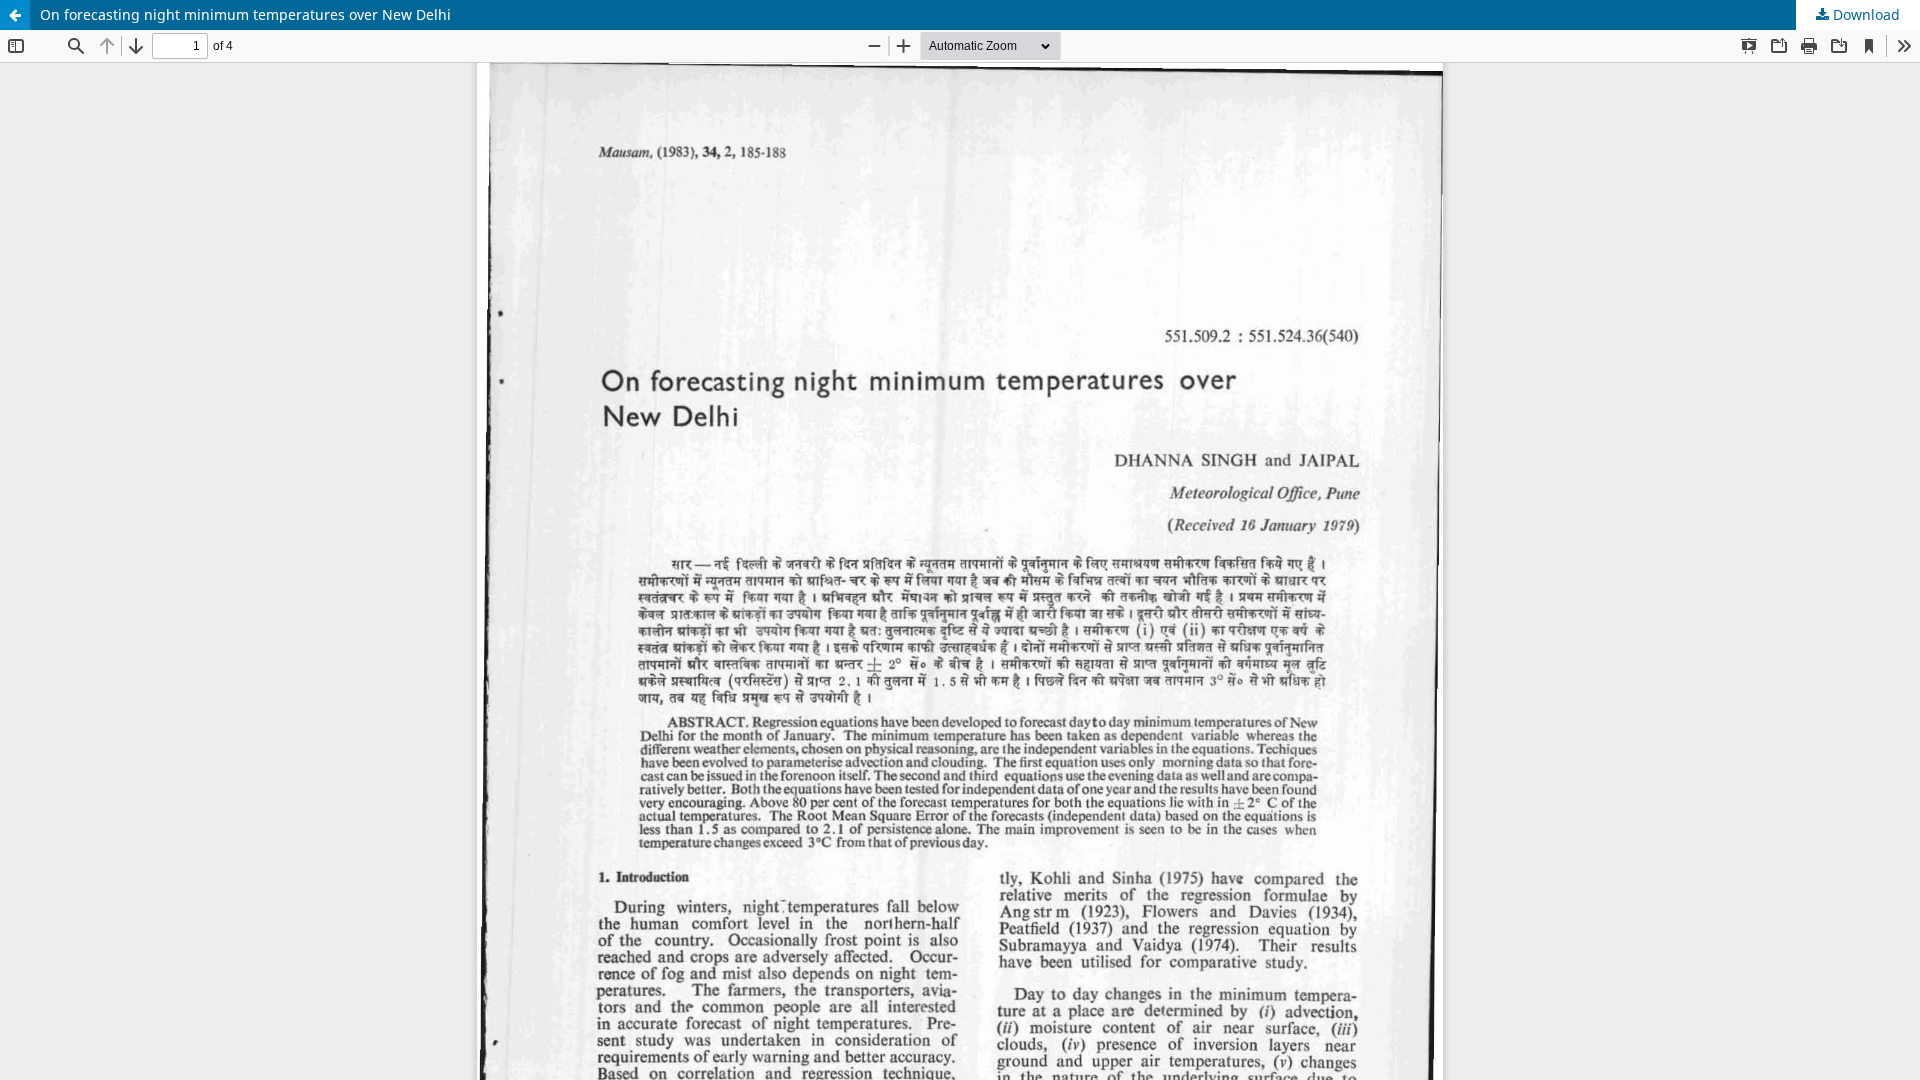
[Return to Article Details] (15, 15)
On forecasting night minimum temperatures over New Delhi (245, 14)
